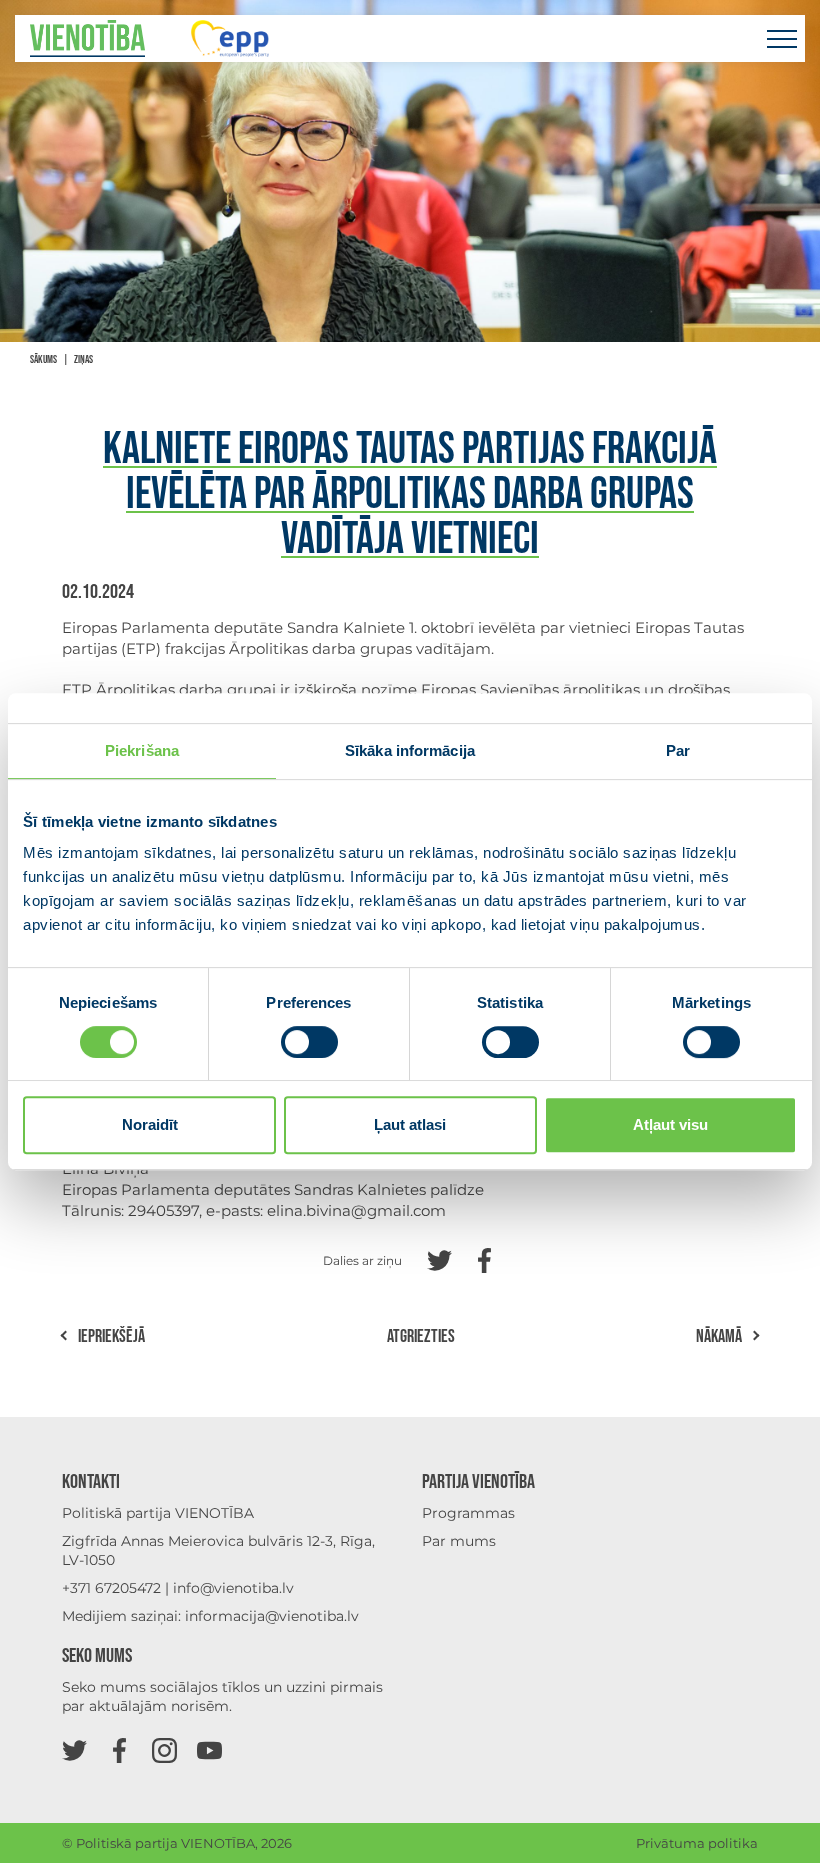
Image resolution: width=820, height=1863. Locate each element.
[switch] (309, 1042)
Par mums (459, 1541)
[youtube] (209, 1749)
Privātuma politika (697, 1843)
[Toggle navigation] (781, 38)
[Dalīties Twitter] (439, 1258)
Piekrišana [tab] (142, 750)
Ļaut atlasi (410, 1124)
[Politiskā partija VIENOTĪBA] (87, 38)
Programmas (468, 1513)
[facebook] (119, 1749)
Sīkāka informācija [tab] (410, 750)
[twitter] (74, 1749)
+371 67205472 (111, 1588)
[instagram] (164, 1749)
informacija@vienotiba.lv (272, 1616)
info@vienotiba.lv (233, 1588)
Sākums (43, 359)
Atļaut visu (670, 1124)
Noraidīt (150, 1124)
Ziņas (83, 359)
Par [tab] (678, 750)
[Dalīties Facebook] (484, 1258)
